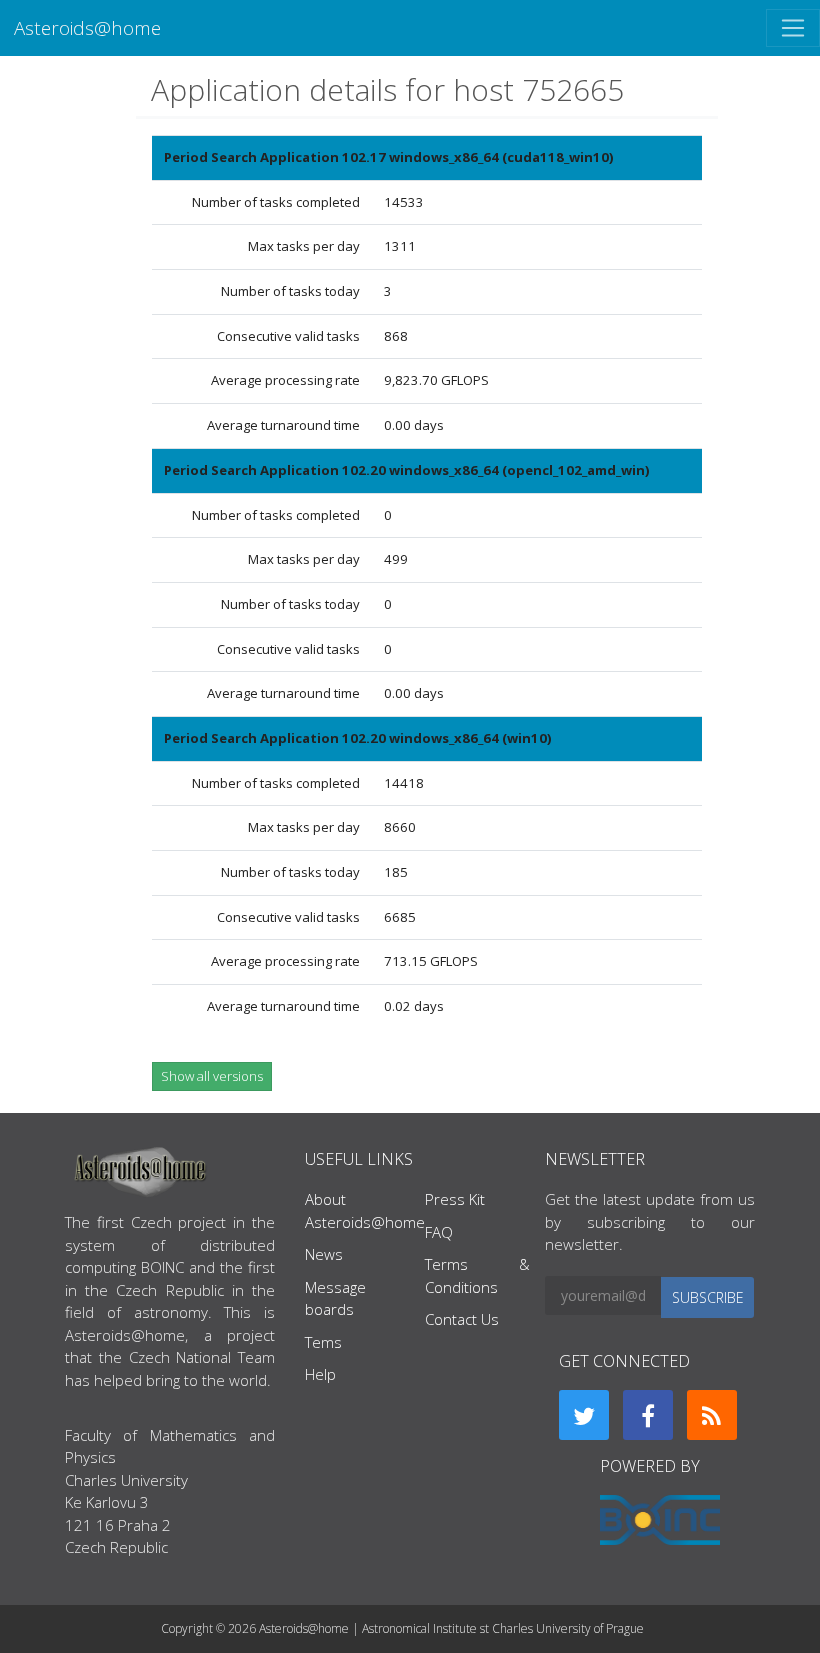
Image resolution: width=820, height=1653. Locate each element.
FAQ (439, 1232)
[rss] (712, 1415)
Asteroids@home (87, 27)
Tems (323, 1342)
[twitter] (584, 1415)
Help (320, 1374)
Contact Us (462, 1319)
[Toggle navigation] (793, 28)
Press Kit (455, 1199)
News (324, 1254)
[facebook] (648, 1415)
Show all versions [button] (212, 1076)
